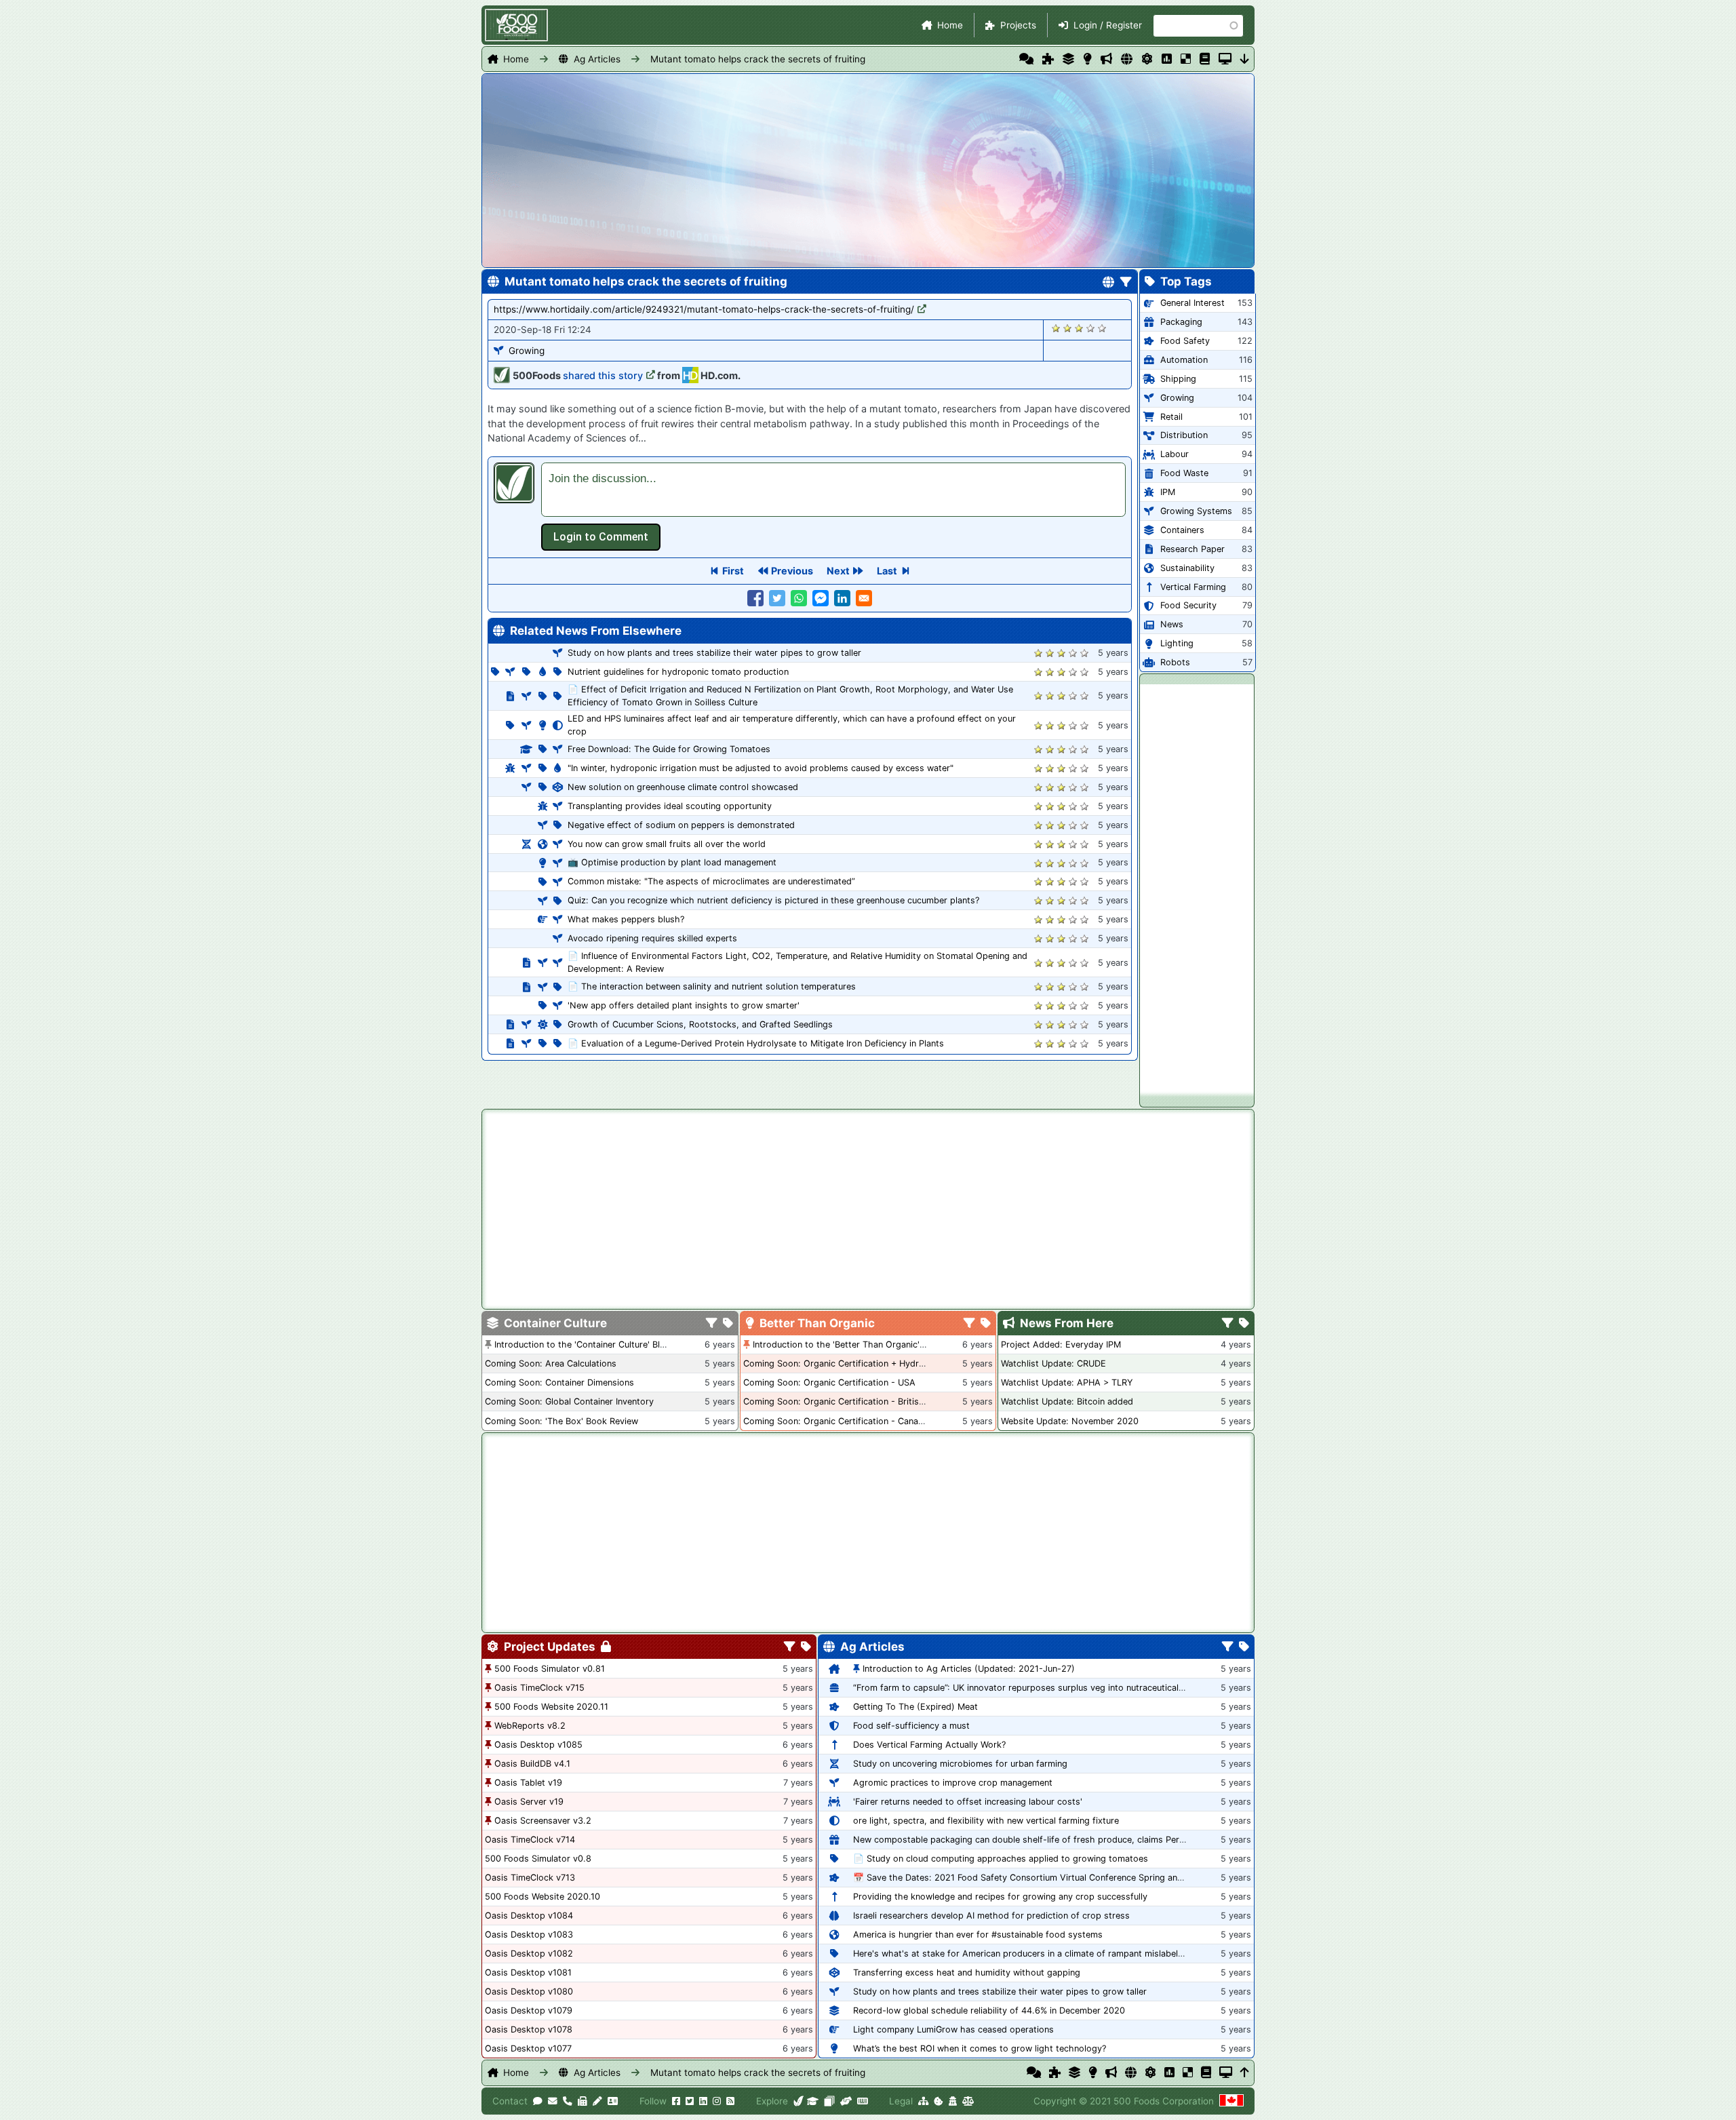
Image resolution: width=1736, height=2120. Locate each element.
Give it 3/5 (1079, 328)
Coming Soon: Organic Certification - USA (829, 1382)
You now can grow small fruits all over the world (667, 844)
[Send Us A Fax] (583, 2101)
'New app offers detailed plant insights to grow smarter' (684, 1005)
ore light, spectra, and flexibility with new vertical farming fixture (986, 1821)
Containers (1182, 530)
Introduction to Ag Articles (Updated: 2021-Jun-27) (969, 1669)
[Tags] (728, 1324)
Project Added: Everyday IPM (1061, 1344)
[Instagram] (717, 2101)
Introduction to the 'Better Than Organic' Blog (847, 1344)
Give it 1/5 (1056, 328)
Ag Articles (597, 59)
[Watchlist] (1167, 59)
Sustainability (1187, 568)
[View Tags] (1244, 1324)
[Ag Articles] (1127, 59)
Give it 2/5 (1068, 328)
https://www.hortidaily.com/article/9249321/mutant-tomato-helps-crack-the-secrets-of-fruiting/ (704, 309)
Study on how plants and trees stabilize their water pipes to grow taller (714, 653)
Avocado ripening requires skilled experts (652, 938)
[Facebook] (676, 2101)
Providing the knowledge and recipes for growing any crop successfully (1000, 1897)
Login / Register (1108, 25)
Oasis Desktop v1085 (538, 1745)
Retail (1171, 417)
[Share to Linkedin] (842, 598)
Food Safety (1185, 341)
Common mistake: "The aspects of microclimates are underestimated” (711, 881)
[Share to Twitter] (777, 598)
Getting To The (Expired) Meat (915, 1707)
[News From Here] (1106, 59)
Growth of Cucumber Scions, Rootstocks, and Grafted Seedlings (700, 1024)
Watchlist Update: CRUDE (1053, 1363)
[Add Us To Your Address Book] (613, 2101)
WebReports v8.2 (530, 1726)
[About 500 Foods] (799, 2101)
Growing (527, 351)
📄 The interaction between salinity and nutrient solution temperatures (712, 986)
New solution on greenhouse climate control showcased (683, 787)
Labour (1175, 454)
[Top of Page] (1245, 2073)
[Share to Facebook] (755, 598)
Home (950, 25)
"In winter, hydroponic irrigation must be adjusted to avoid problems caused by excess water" (761, 768)
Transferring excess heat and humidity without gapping (967, 1972)
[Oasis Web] (1225, 59)
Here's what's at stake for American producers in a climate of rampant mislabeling (1022, 1954)
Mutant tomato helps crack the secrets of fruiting (758, 59)
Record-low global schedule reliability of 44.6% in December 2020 (989, 2010)
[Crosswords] (1186, 59)
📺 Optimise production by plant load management (672, 862)
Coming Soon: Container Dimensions (559, 1382)
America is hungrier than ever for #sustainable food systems (978, 1935)
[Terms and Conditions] (968, 2101)
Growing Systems (1196, 511)
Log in (601, 537)
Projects (1018, 25)
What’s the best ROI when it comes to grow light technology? (980, 2048)
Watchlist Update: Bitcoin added (1067, 1401)
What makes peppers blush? (626, 919)
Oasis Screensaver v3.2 (543, 1821)
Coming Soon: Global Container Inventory (569, 1401)
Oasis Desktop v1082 (529, 1954)
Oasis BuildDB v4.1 (532, 1764)
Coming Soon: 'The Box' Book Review (561, 1421)
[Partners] (846, 2101)
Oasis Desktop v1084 (529, 1916)
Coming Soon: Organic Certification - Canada (836, 1421)
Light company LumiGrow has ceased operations (953, 2029)
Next (838, 571)
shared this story (603, 375)
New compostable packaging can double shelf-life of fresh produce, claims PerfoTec (1027, 1840)
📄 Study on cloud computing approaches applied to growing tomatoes (1001, 1859)
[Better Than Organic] (1087, 59)
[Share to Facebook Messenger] (821, 598)
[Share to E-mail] (864, 598)
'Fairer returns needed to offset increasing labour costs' (968, 1802)
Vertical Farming (1193, 587)
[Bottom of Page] (1245, 59)
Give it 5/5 (1102, 328)
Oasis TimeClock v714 (530, 1840)
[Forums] (1026, 59)
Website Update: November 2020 (1070, 1421)
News (1172, 624)
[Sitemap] (923, 2101)
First (733, 571)
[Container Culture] (1068, 59)
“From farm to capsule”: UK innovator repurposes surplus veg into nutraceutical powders (1035, 1688)
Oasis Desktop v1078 (529, 2029)
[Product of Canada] (1231, 2101)
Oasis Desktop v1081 (528, 1972)
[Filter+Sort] (1126, 283)
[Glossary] (1205, 59)
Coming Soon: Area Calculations (551, 1363)
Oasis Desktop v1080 (529, 1991)
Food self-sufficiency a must (911, 1726)
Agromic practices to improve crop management (953, 1783)
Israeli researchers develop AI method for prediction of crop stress (991, 1916)
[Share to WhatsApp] (799, 598)
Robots (1175, 662)
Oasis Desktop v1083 (529, 1935)
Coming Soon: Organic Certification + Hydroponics (847, 1363)
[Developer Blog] (862, 2101)
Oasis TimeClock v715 (539, 1688)
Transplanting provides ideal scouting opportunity (670, 806)
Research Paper (1192, 549)
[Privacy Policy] (953, 2101)
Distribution (1184, 435)
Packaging (1181, 322)
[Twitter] (690, 2101)
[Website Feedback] (538, 2101)
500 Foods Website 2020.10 (542, 1897)
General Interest (1192, 303)
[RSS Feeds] (730, 2101)
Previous (792, 571)
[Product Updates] (1147, 59)
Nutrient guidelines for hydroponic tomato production (678, 672)
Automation (1184, 360)
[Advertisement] (1197, 888)
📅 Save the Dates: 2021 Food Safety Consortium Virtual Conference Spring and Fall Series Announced (1064, 1878)
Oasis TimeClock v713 (530, 1878)
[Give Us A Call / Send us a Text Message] (568, 2101)
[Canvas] (829, 2101)
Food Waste (1184, 473)
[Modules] (806, 1647)
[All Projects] (1048, 59)
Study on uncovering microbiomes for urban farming (960, 1764)
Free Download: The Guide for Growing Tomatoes (669, 749)
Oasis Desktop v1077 (528, 2048)
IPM (1168, 492)
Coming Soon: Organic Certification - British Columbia (854, 1401)
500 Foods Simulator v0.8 (538, 1859)
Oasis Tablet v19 (528, 1783)
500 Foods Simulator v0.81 (550, 1669)
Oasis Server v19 (529, 1802)
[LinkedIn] (703, 2101)
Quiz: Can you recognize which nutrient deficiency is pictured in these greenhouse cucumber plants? (773, 900)
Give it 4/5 (1091, 328)
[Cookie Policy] (939, 2101)
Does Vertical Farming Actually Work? (929, 1745)
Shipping (1178, 379)
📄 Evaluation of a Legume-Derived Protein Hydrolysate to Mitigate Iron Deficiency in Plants (756, 1043)
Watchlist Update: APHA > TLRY (1067, 1382)
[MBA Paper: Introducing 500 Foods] (813, 2101)
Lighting (1177, 643)
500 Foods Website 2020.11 (551, 1707)
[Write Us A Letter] (597, 2101)
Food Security (1188, 605)
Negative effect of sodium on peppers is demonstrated (681, 825)
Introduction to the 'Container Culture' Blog (583, 1344)
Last (887, 571)
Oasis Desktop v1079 (529, 2010)
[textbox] (833, 490)
